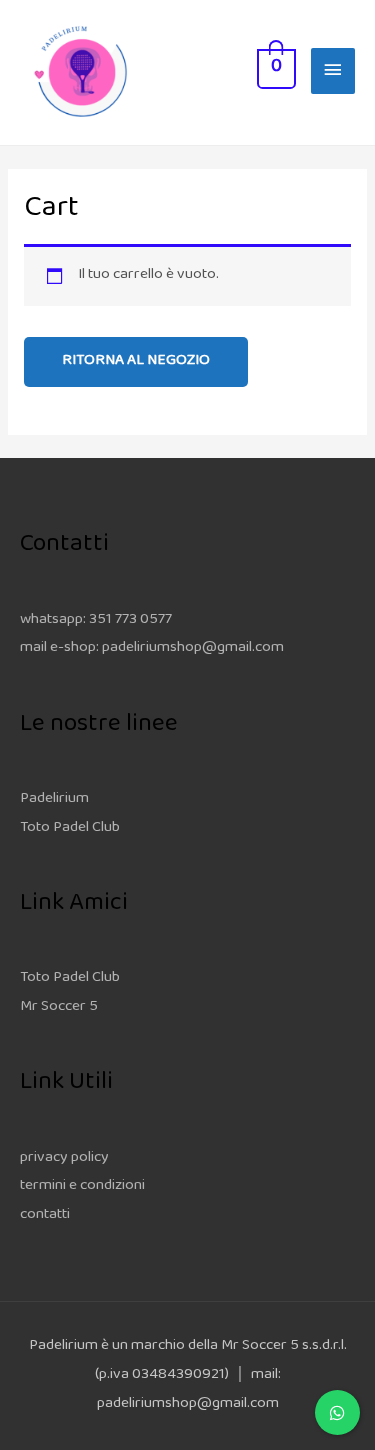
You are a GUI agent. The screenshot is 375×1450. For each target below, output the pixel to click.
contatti (45, 1215)
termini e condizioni (82, 1186)
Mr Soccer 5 (59, 1007)
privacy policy (64, 1158)
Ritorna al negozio (136, 361)
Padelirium (54, 799)
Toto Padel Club (70, 828)
